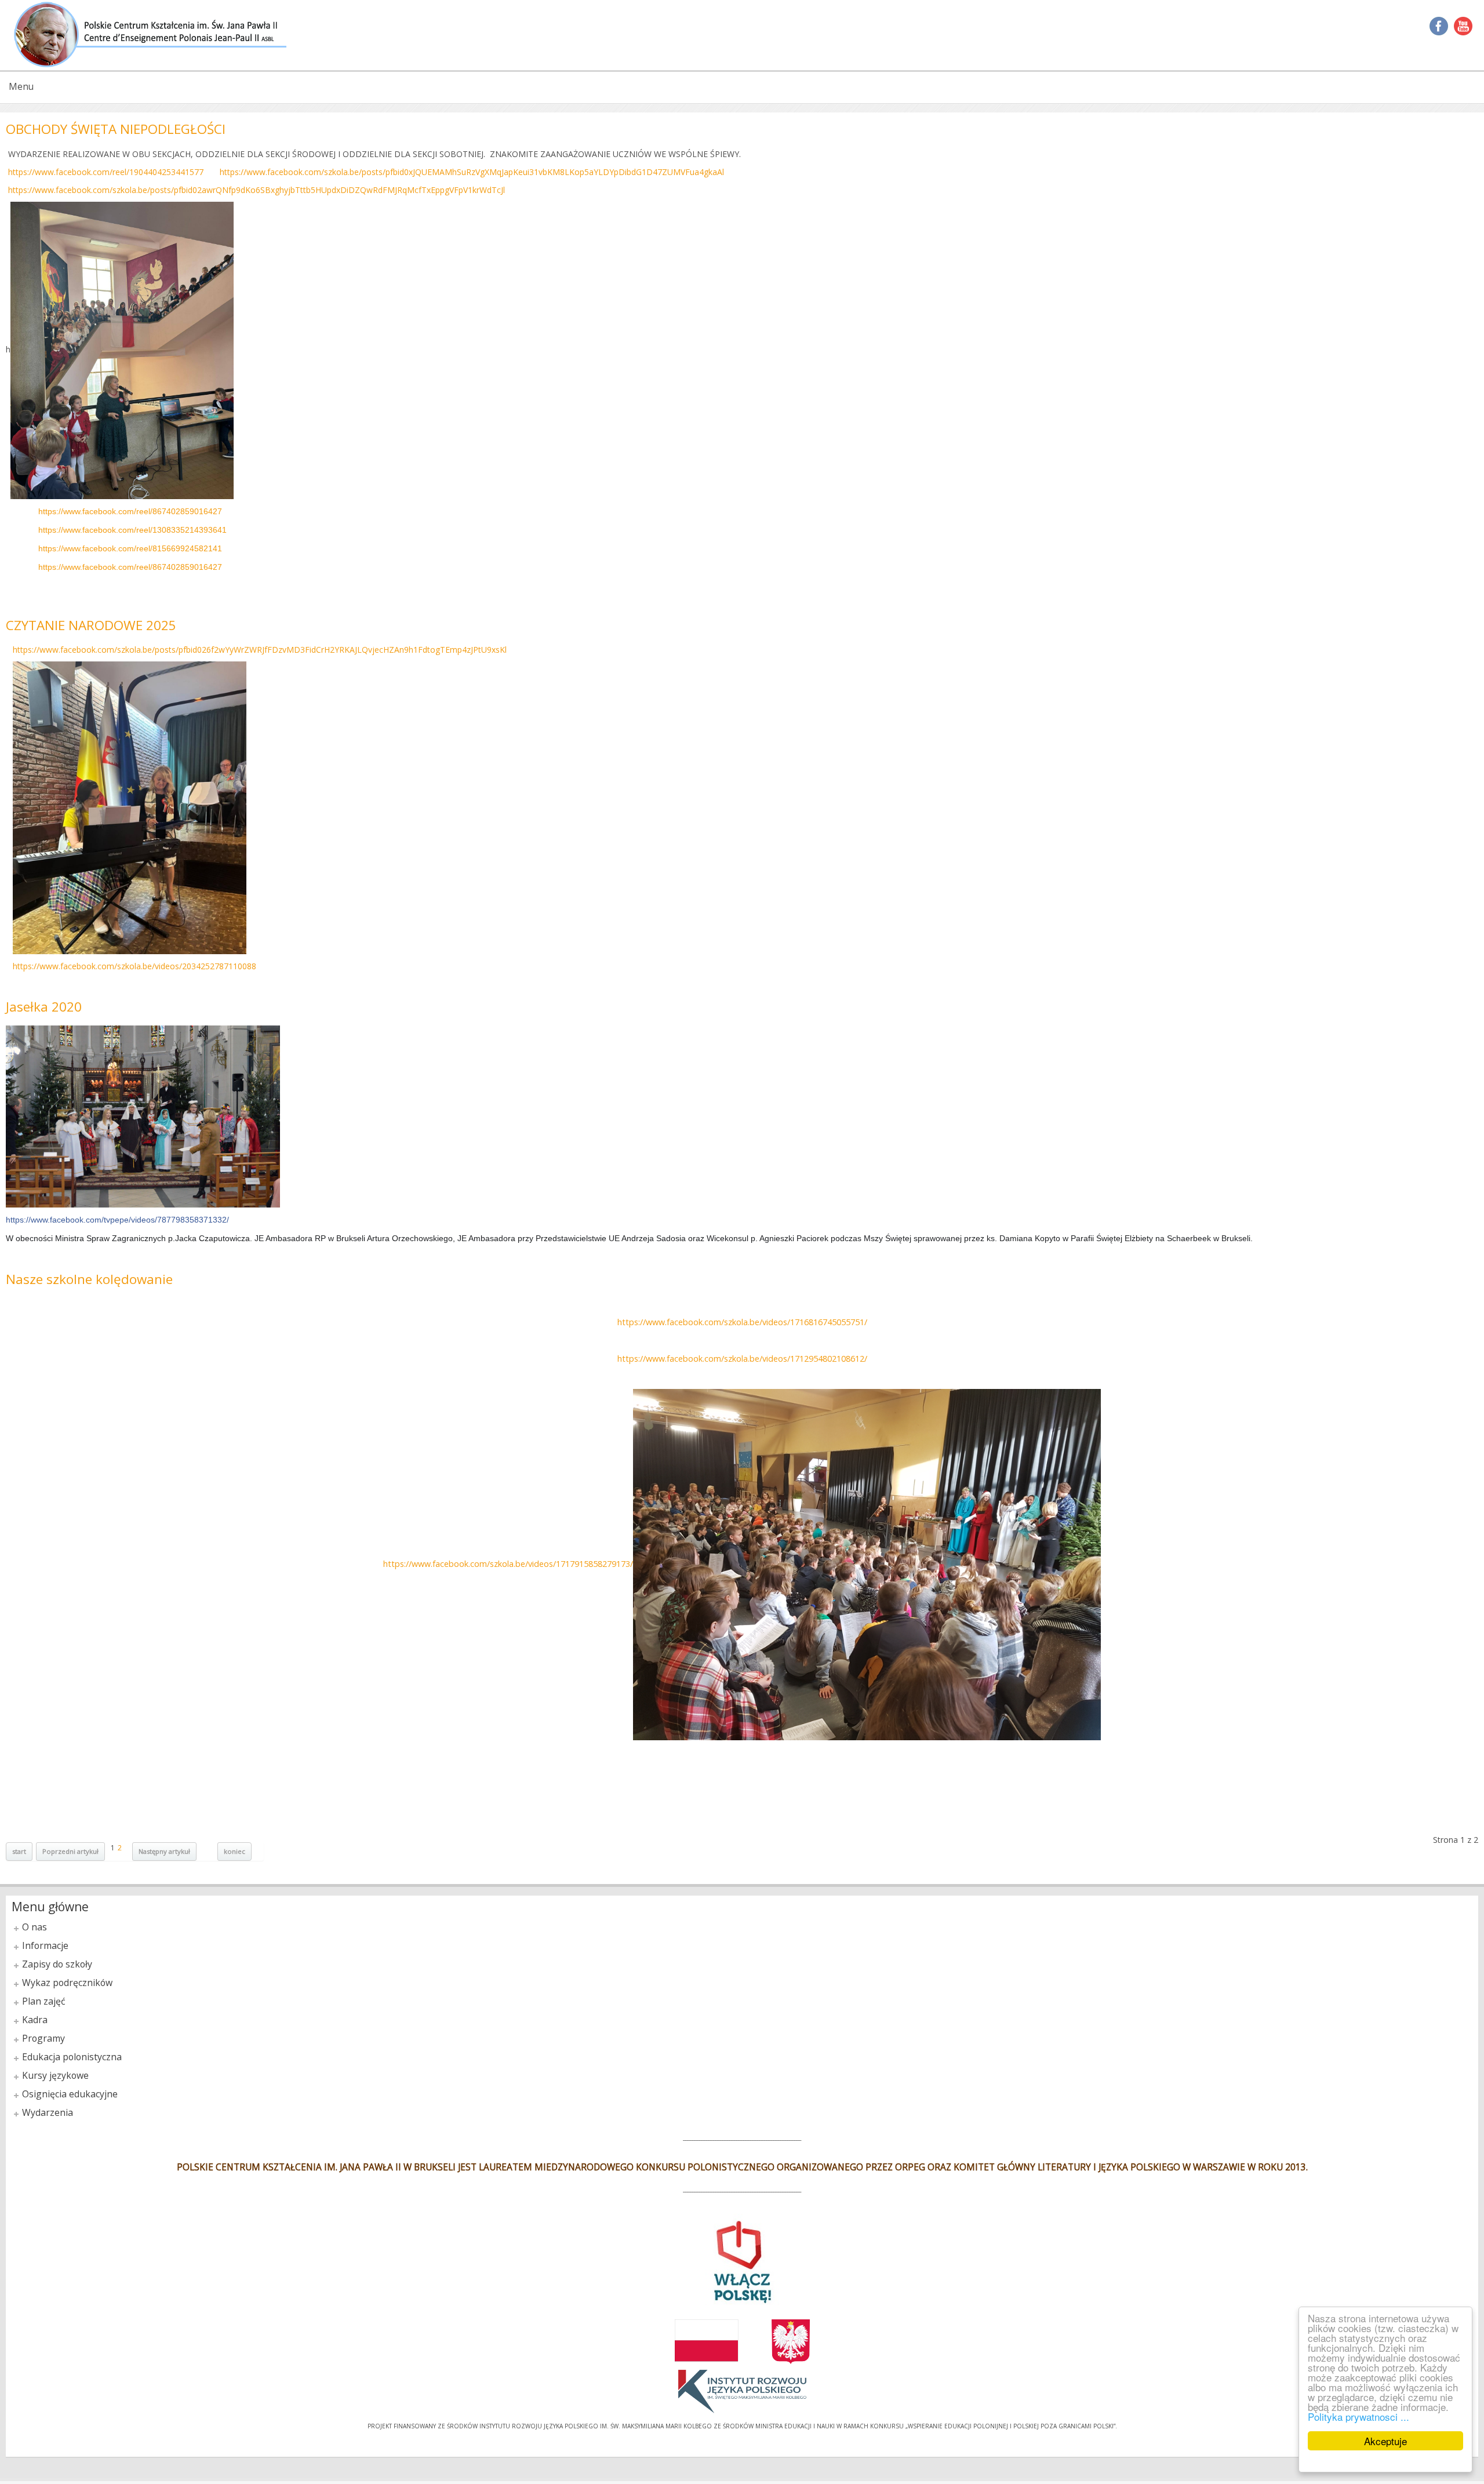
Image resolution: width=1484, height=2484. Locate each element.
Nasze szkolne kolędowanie (89, 1279)
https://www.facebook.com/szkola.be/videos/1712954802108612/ (742, 1359)
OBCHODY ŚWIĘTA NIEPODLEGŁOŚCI (116, 129)
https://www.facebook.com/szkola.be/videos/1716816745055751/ (742, 1322)
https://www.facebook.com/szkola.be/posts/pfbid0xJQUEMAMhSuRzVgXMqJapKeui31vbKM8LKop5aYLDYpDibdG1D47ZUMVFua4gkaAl (472, 172)
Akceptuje (1385, 2441)
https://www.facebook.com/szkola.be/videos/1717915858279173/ (508, 1564)
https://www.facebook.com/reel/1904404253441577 (106, 172)
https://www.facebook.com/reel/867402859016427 (130, 511)
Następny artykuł (164, 1851)
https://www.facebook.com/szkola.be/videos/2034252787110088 (134, 966)
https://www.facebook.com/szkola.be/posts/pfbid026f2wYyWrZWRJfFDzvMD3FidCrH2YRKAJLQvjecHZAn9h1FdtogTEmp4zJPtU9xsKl (260, 650)
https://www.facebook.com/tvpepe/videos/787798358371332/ (117, 1220)
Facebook (1439, 26)
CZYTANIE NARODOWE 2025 (91, 625)
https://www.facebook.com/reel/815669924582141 (130, 548)
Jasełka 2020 (44, 1007)
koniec (234, 1851)
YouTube (1463, 26)
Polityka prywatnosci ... (1358, 2416)
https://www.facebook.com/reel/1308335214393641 (132, 530)
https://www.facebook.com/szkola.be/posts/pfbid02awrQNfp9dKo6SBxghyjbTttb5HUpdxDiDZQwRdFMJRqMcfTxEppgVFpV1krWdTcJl (257, 190)
